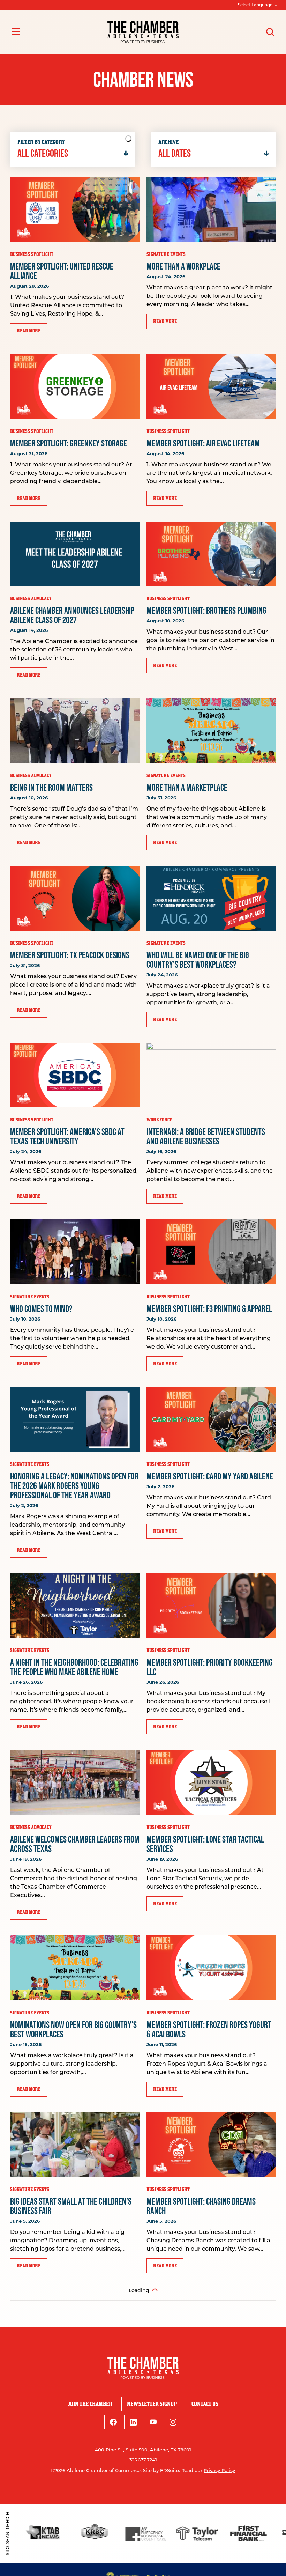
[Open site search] (270, 32)
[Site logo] (143, 32)
